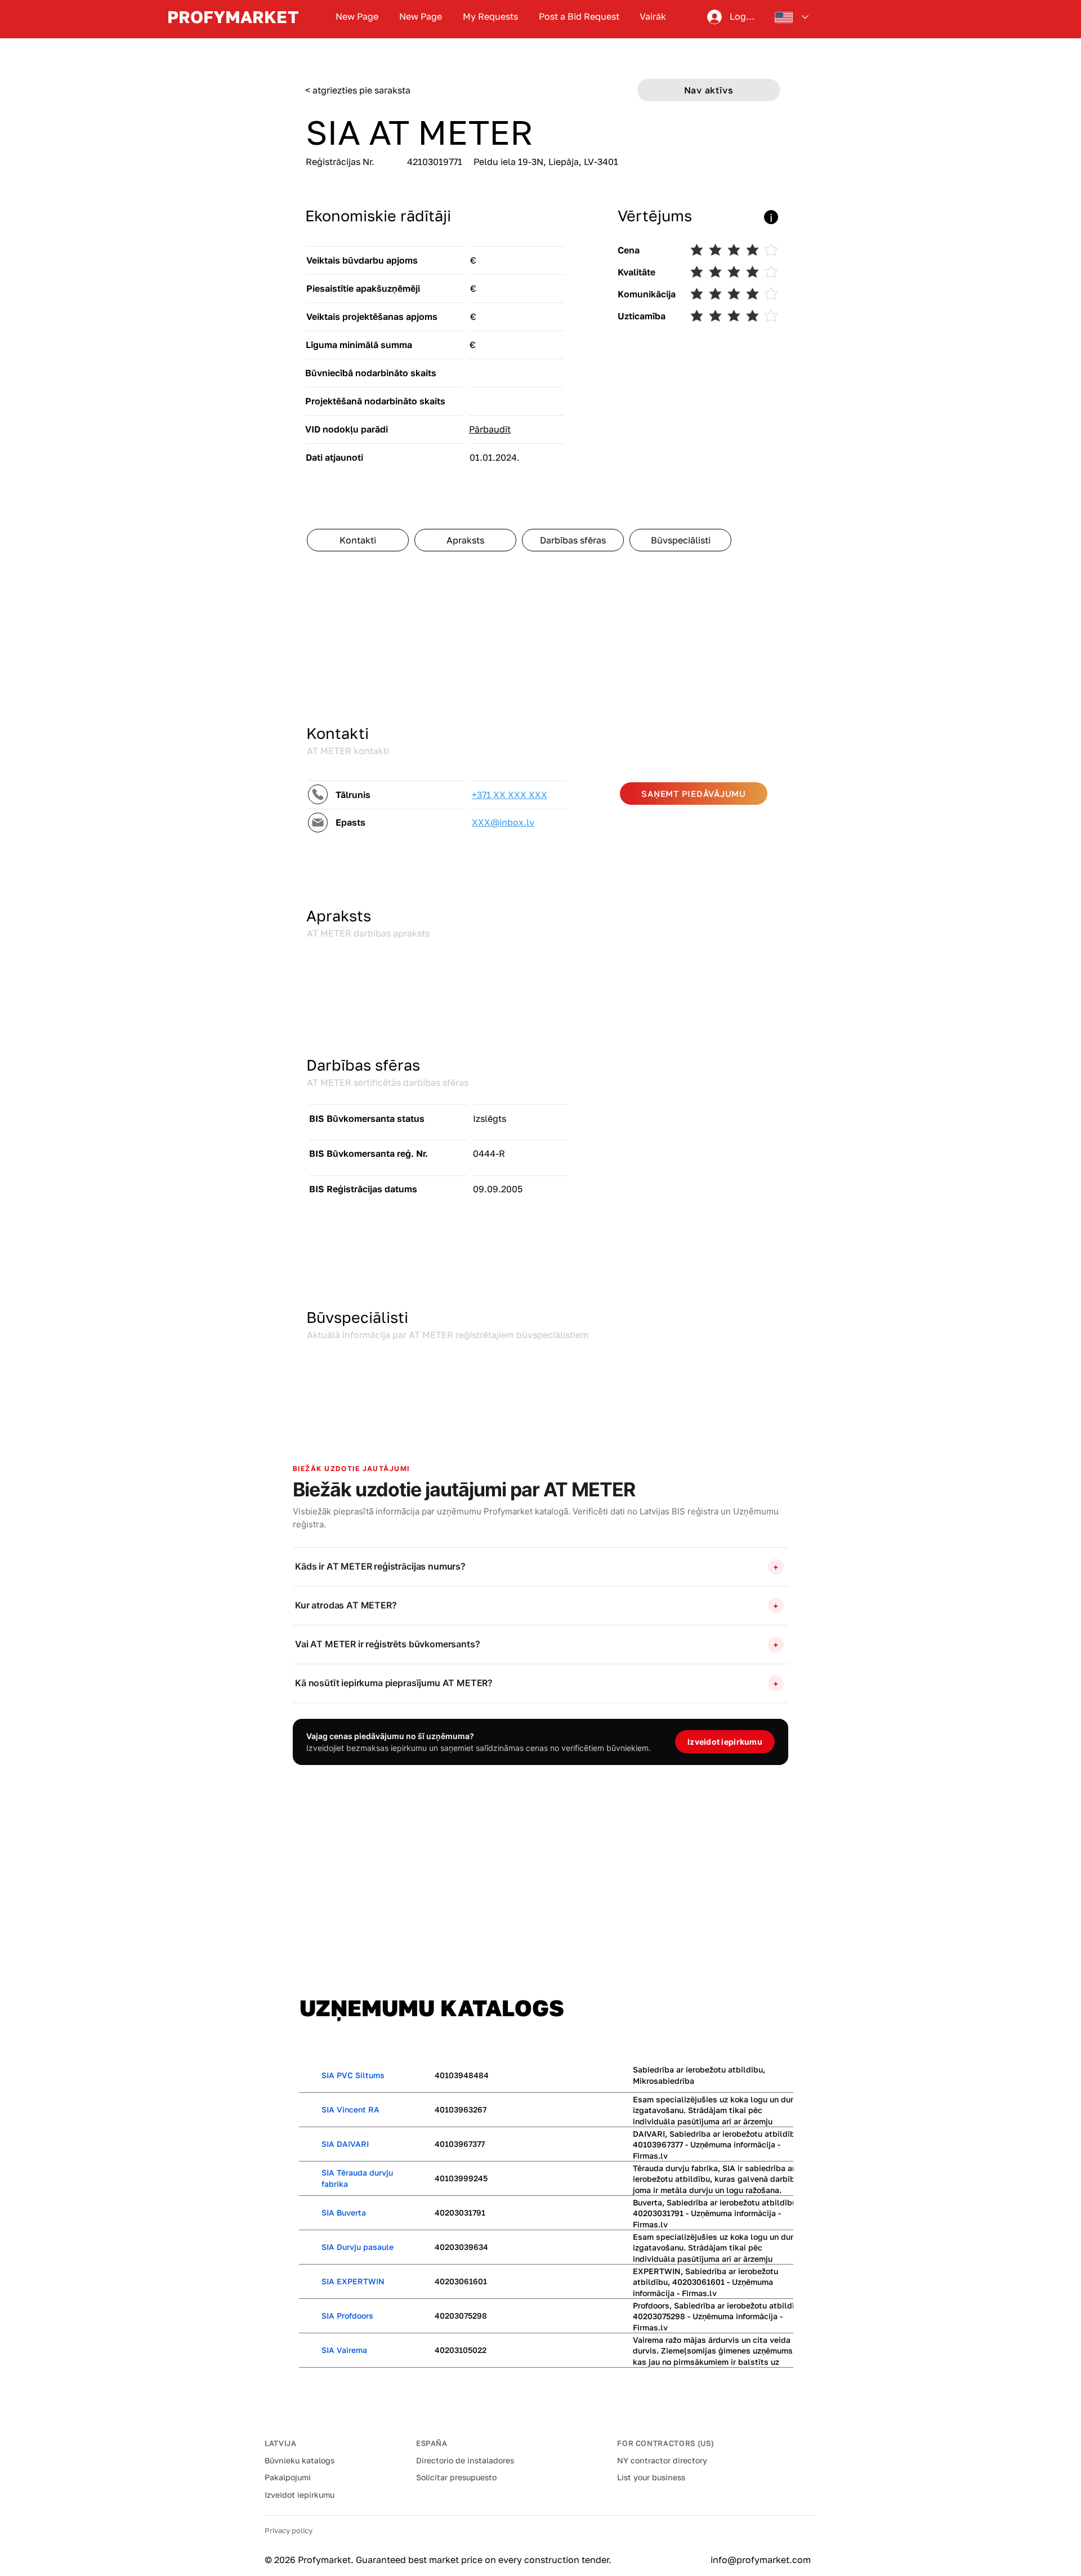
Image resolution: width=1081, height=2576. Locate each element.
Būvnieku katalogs (300, 2460)
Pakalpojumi (288, 2477)
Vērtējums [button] (655, 216)
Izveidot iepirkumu (300, 2495)
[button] (466, 217)
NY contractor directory (662, 2460)
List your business (651, 2477)
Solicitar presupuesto (456, 2477)
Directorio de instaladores (465, 2460)
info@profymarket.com (761, 2560)
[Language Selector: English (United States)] (792, 17)
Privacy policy (289, 2530)
